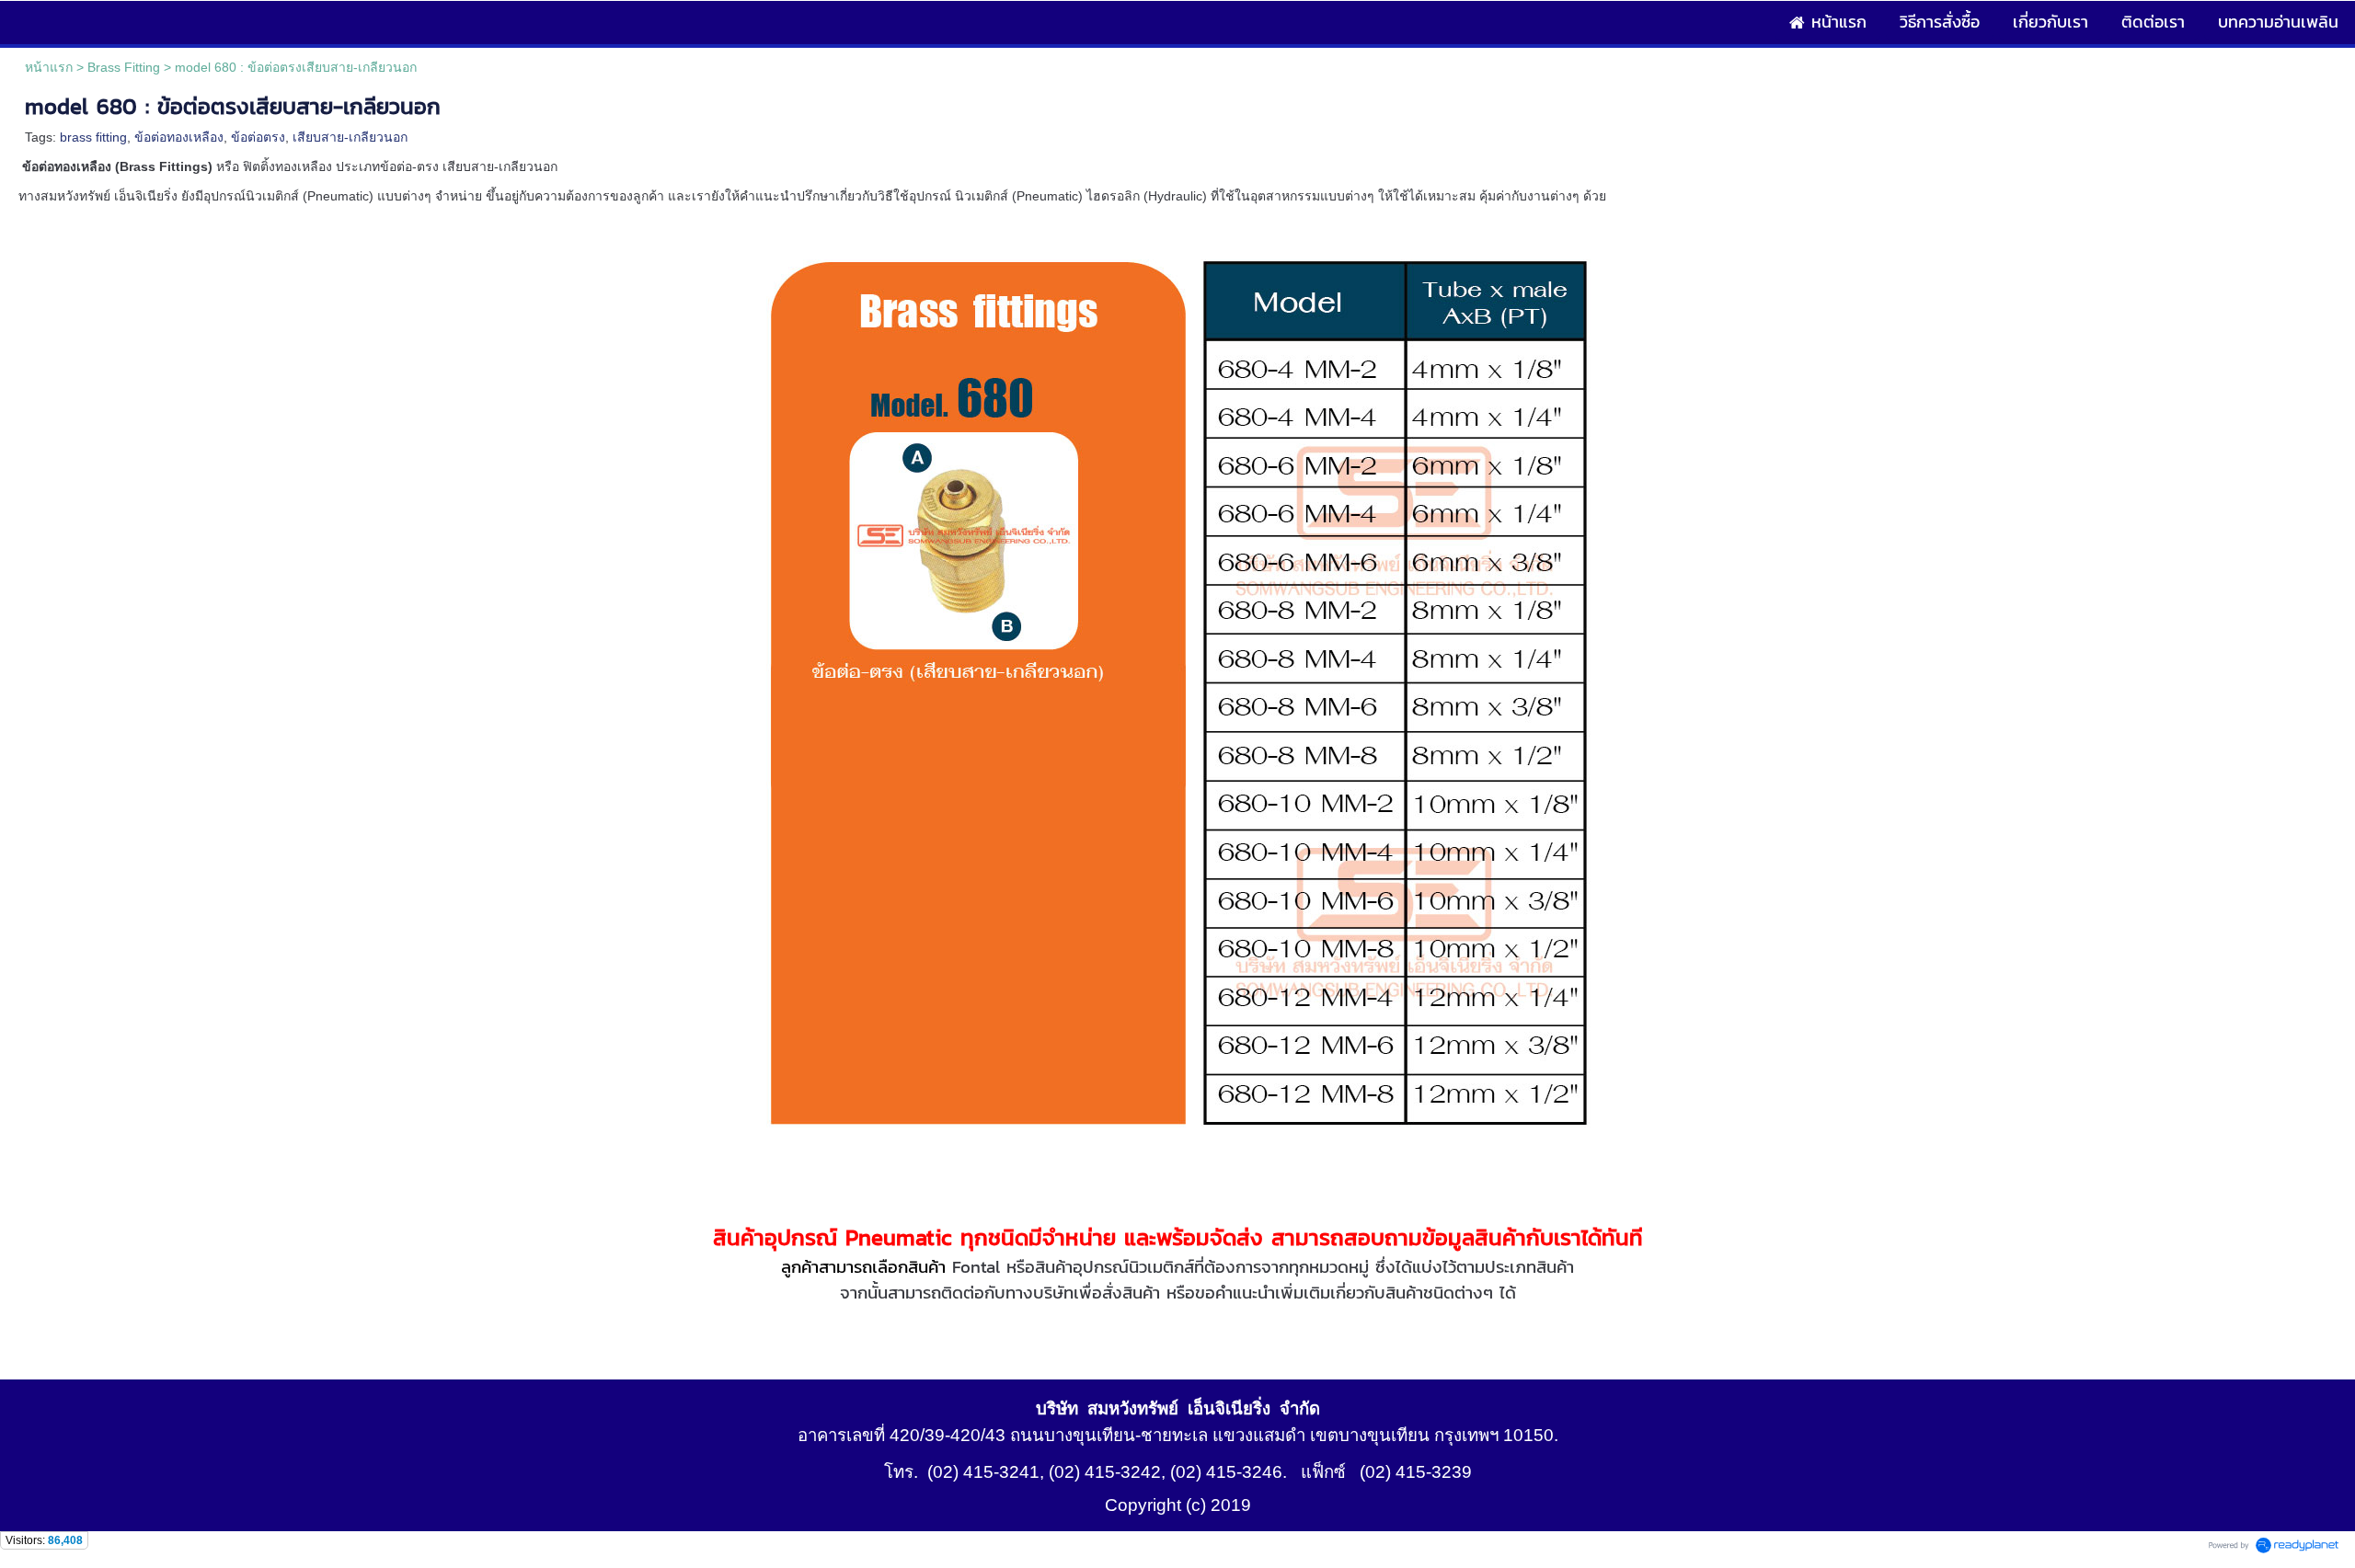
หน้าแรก (49, 67)
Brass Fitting (124, 67)
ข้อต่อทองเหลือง (179, 137)
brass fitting (93, 137)
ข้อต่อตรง (258, 137)
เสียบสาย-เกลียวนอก (350, 137)
